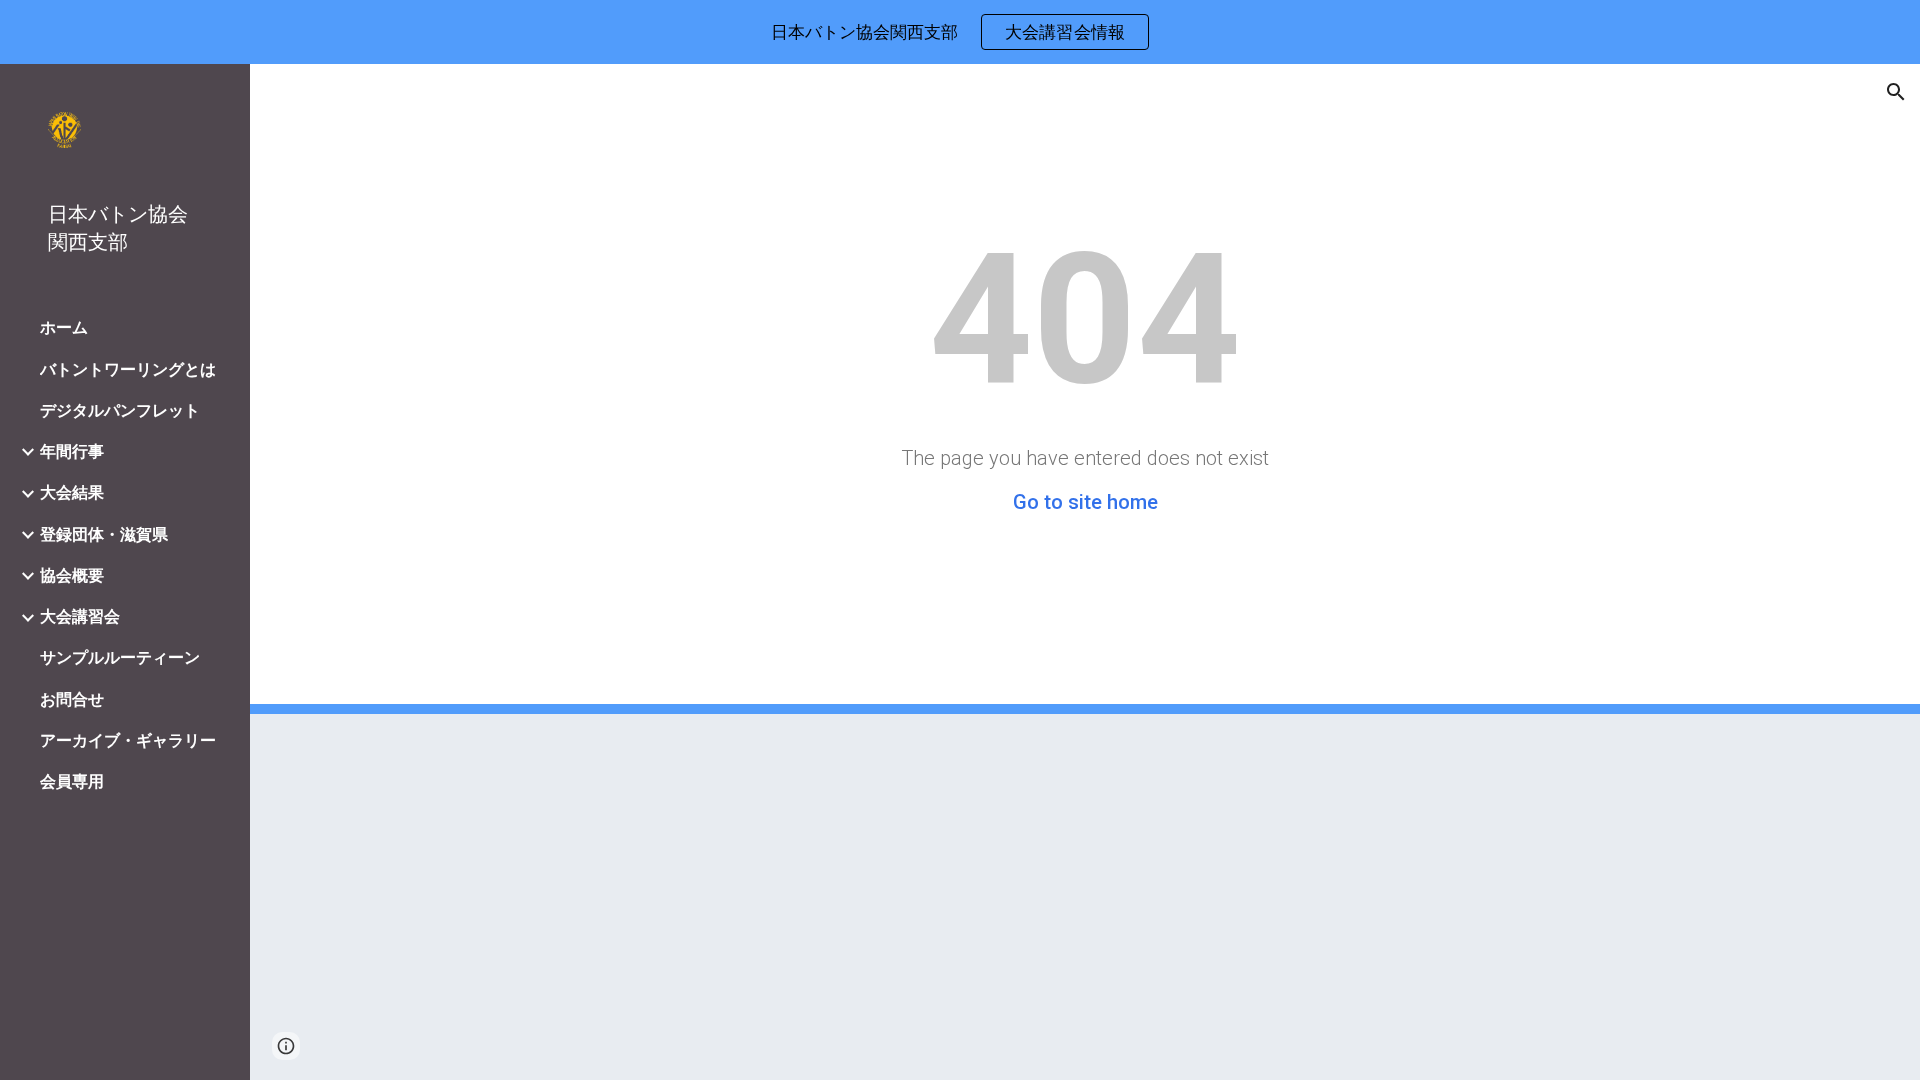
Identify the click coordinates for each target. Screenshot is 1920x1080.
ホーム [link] (64, 327)
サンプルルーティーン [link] (120, 657)
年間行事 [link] (72, 451)
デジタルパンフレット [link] (120, 410)
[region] (960, 32)
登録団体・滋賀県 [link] (104, 534)
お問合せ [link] (72, 699)
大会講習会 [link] (80, 616)
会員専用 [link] (72, 781)
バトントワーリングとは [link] (128, 369)
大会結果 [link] (72, 492)
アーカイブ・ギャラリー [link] (128, 740)
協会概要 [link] (72, 575)
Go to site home (1085, 502)
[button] (1896, 92)
